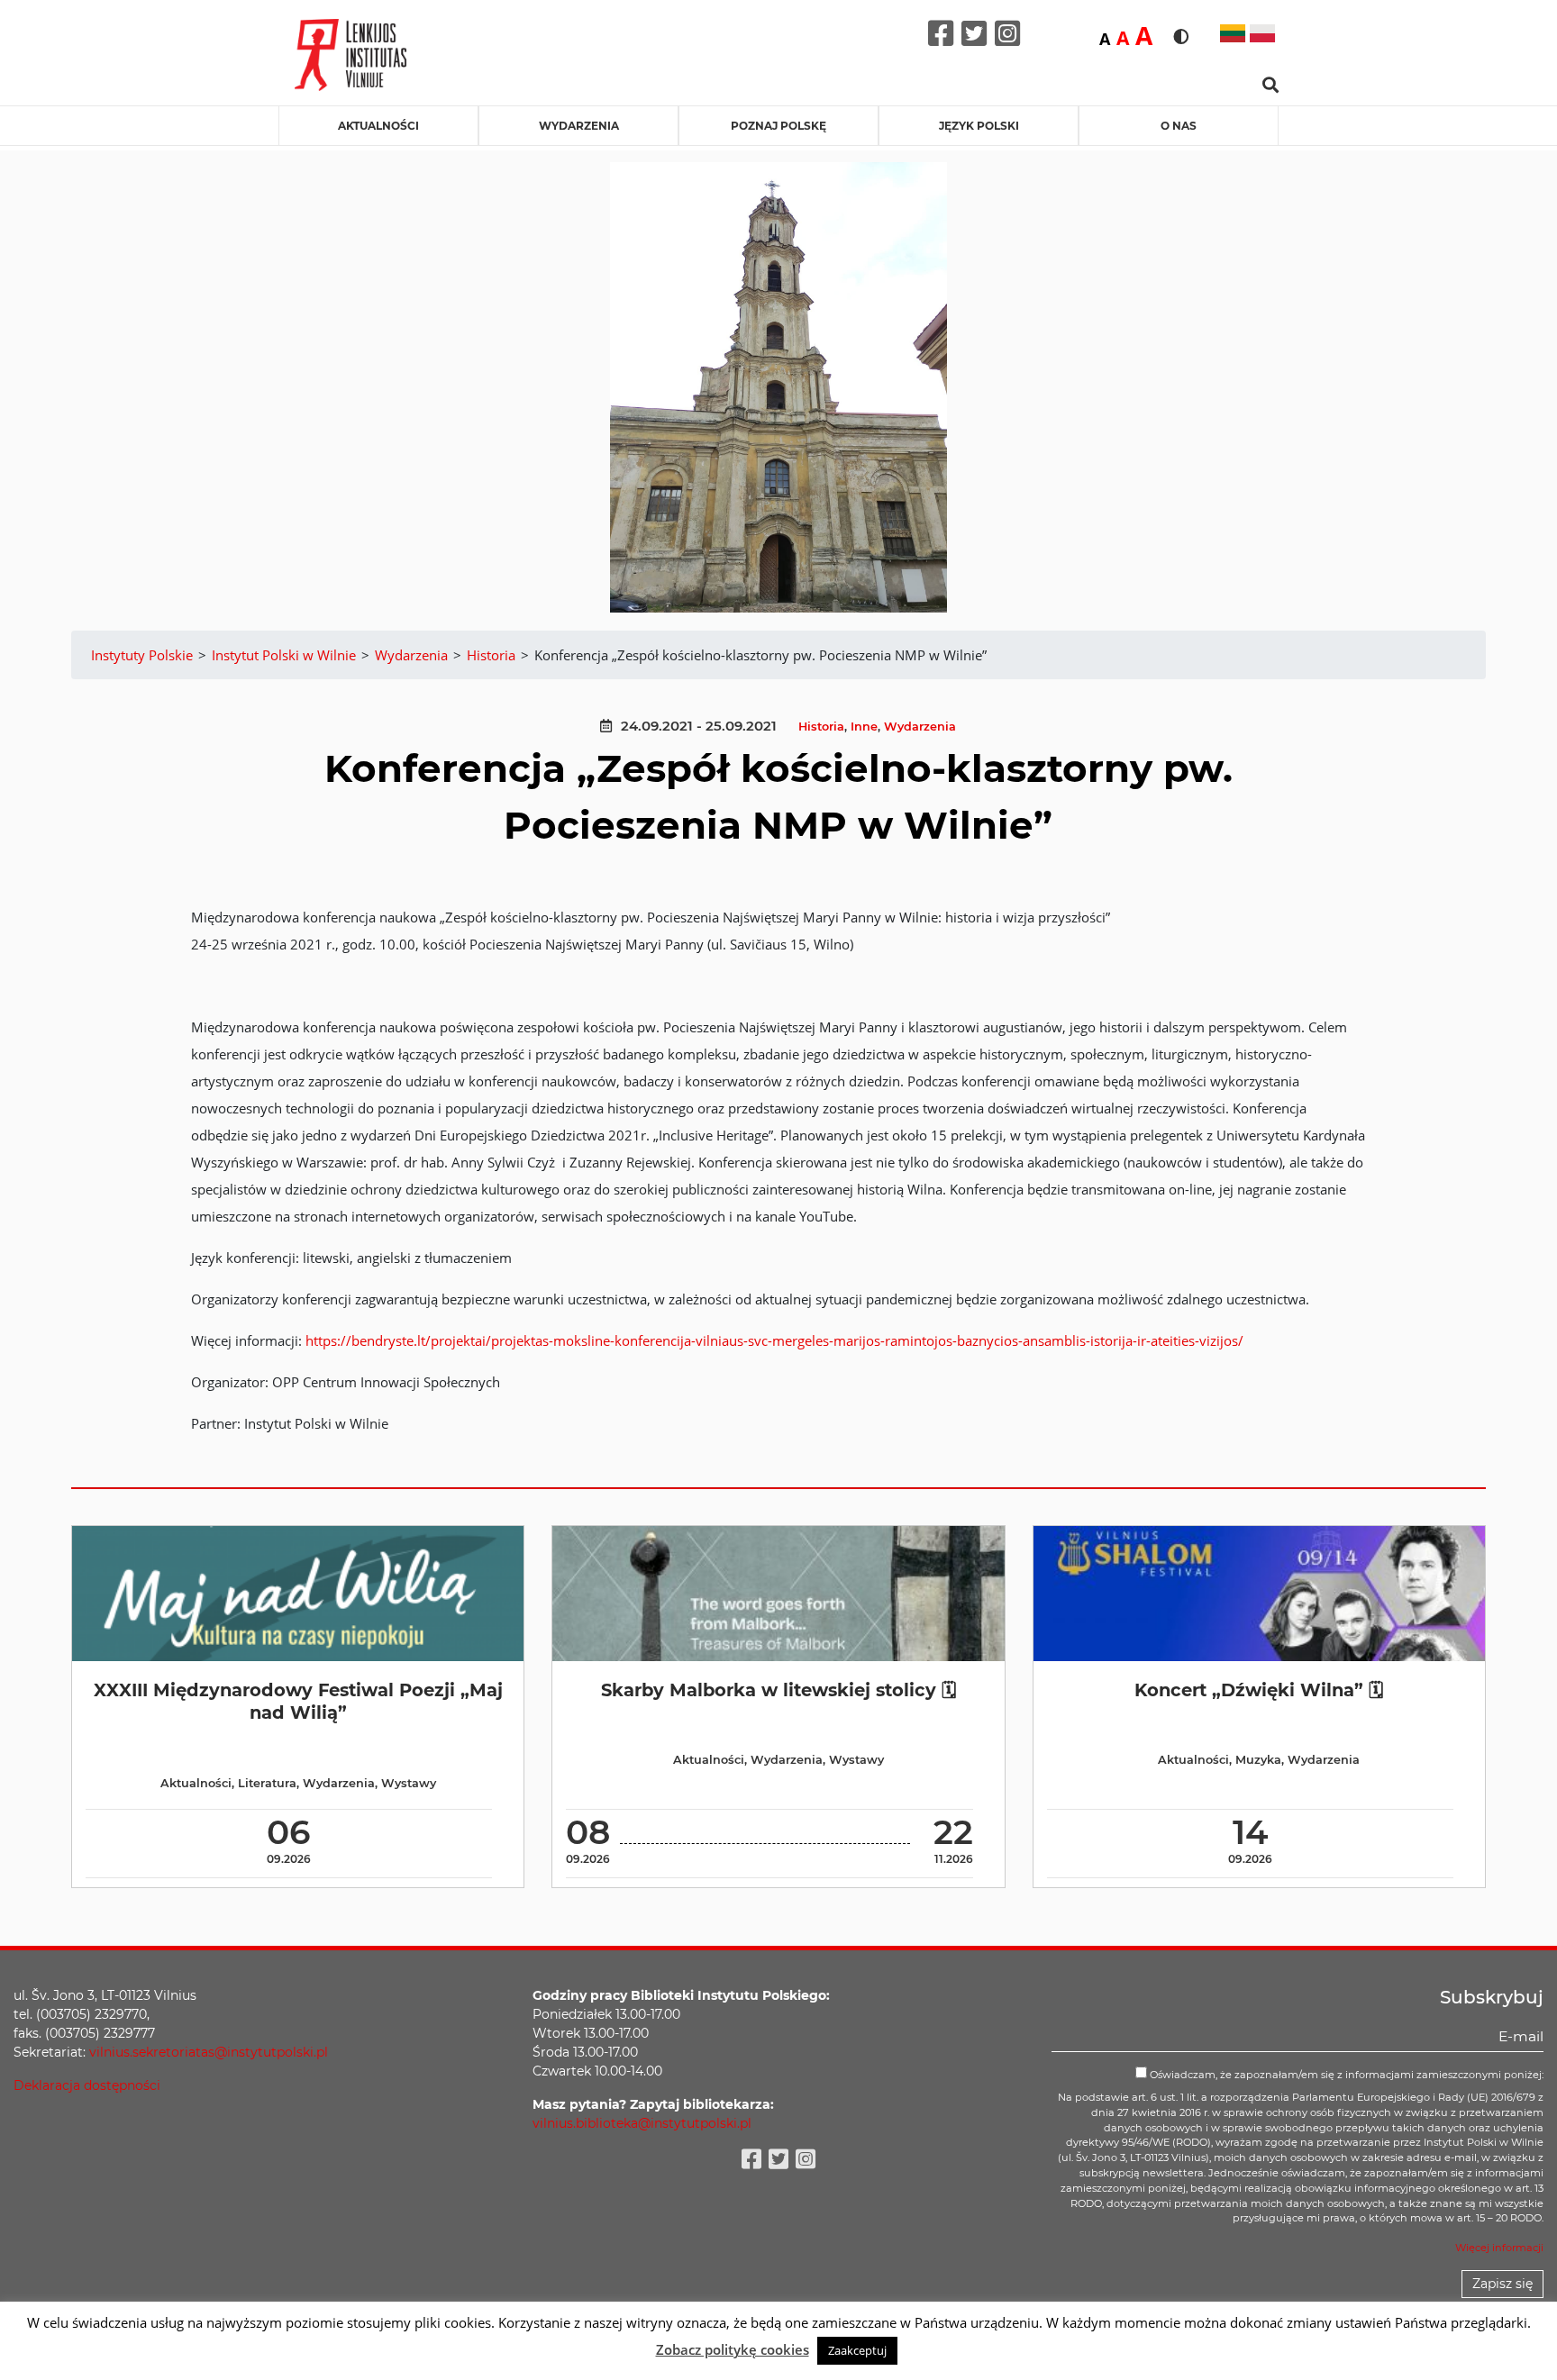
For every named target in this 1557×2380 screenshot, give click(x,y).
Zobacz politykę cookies (733, 2349)
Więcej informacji (1499, 2248)
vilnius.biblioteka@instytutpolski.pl (642, 2123)
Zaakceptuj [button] (857, 2350)
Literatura (267, 1783)
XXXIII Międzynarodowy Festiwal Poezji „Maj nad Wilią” (298, 1701)
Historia (821, 727)
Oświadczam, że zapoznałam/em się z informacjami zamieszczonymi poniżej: (1345, 2075)
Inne (864, 727)
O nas (1179, 126)
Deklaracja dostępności (87, 2085)
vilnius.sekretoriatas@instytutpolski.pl (209, 2052)
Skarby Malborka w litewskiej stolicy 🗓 (778, 1690)
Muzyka (1258, 1760)
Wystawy (409, 1783)
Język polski (979, 126)
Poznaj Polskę (778, 126)
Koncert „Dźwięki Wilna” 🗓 (1259, 1690)
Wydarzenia (579, 126)
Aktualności (378, 126)
